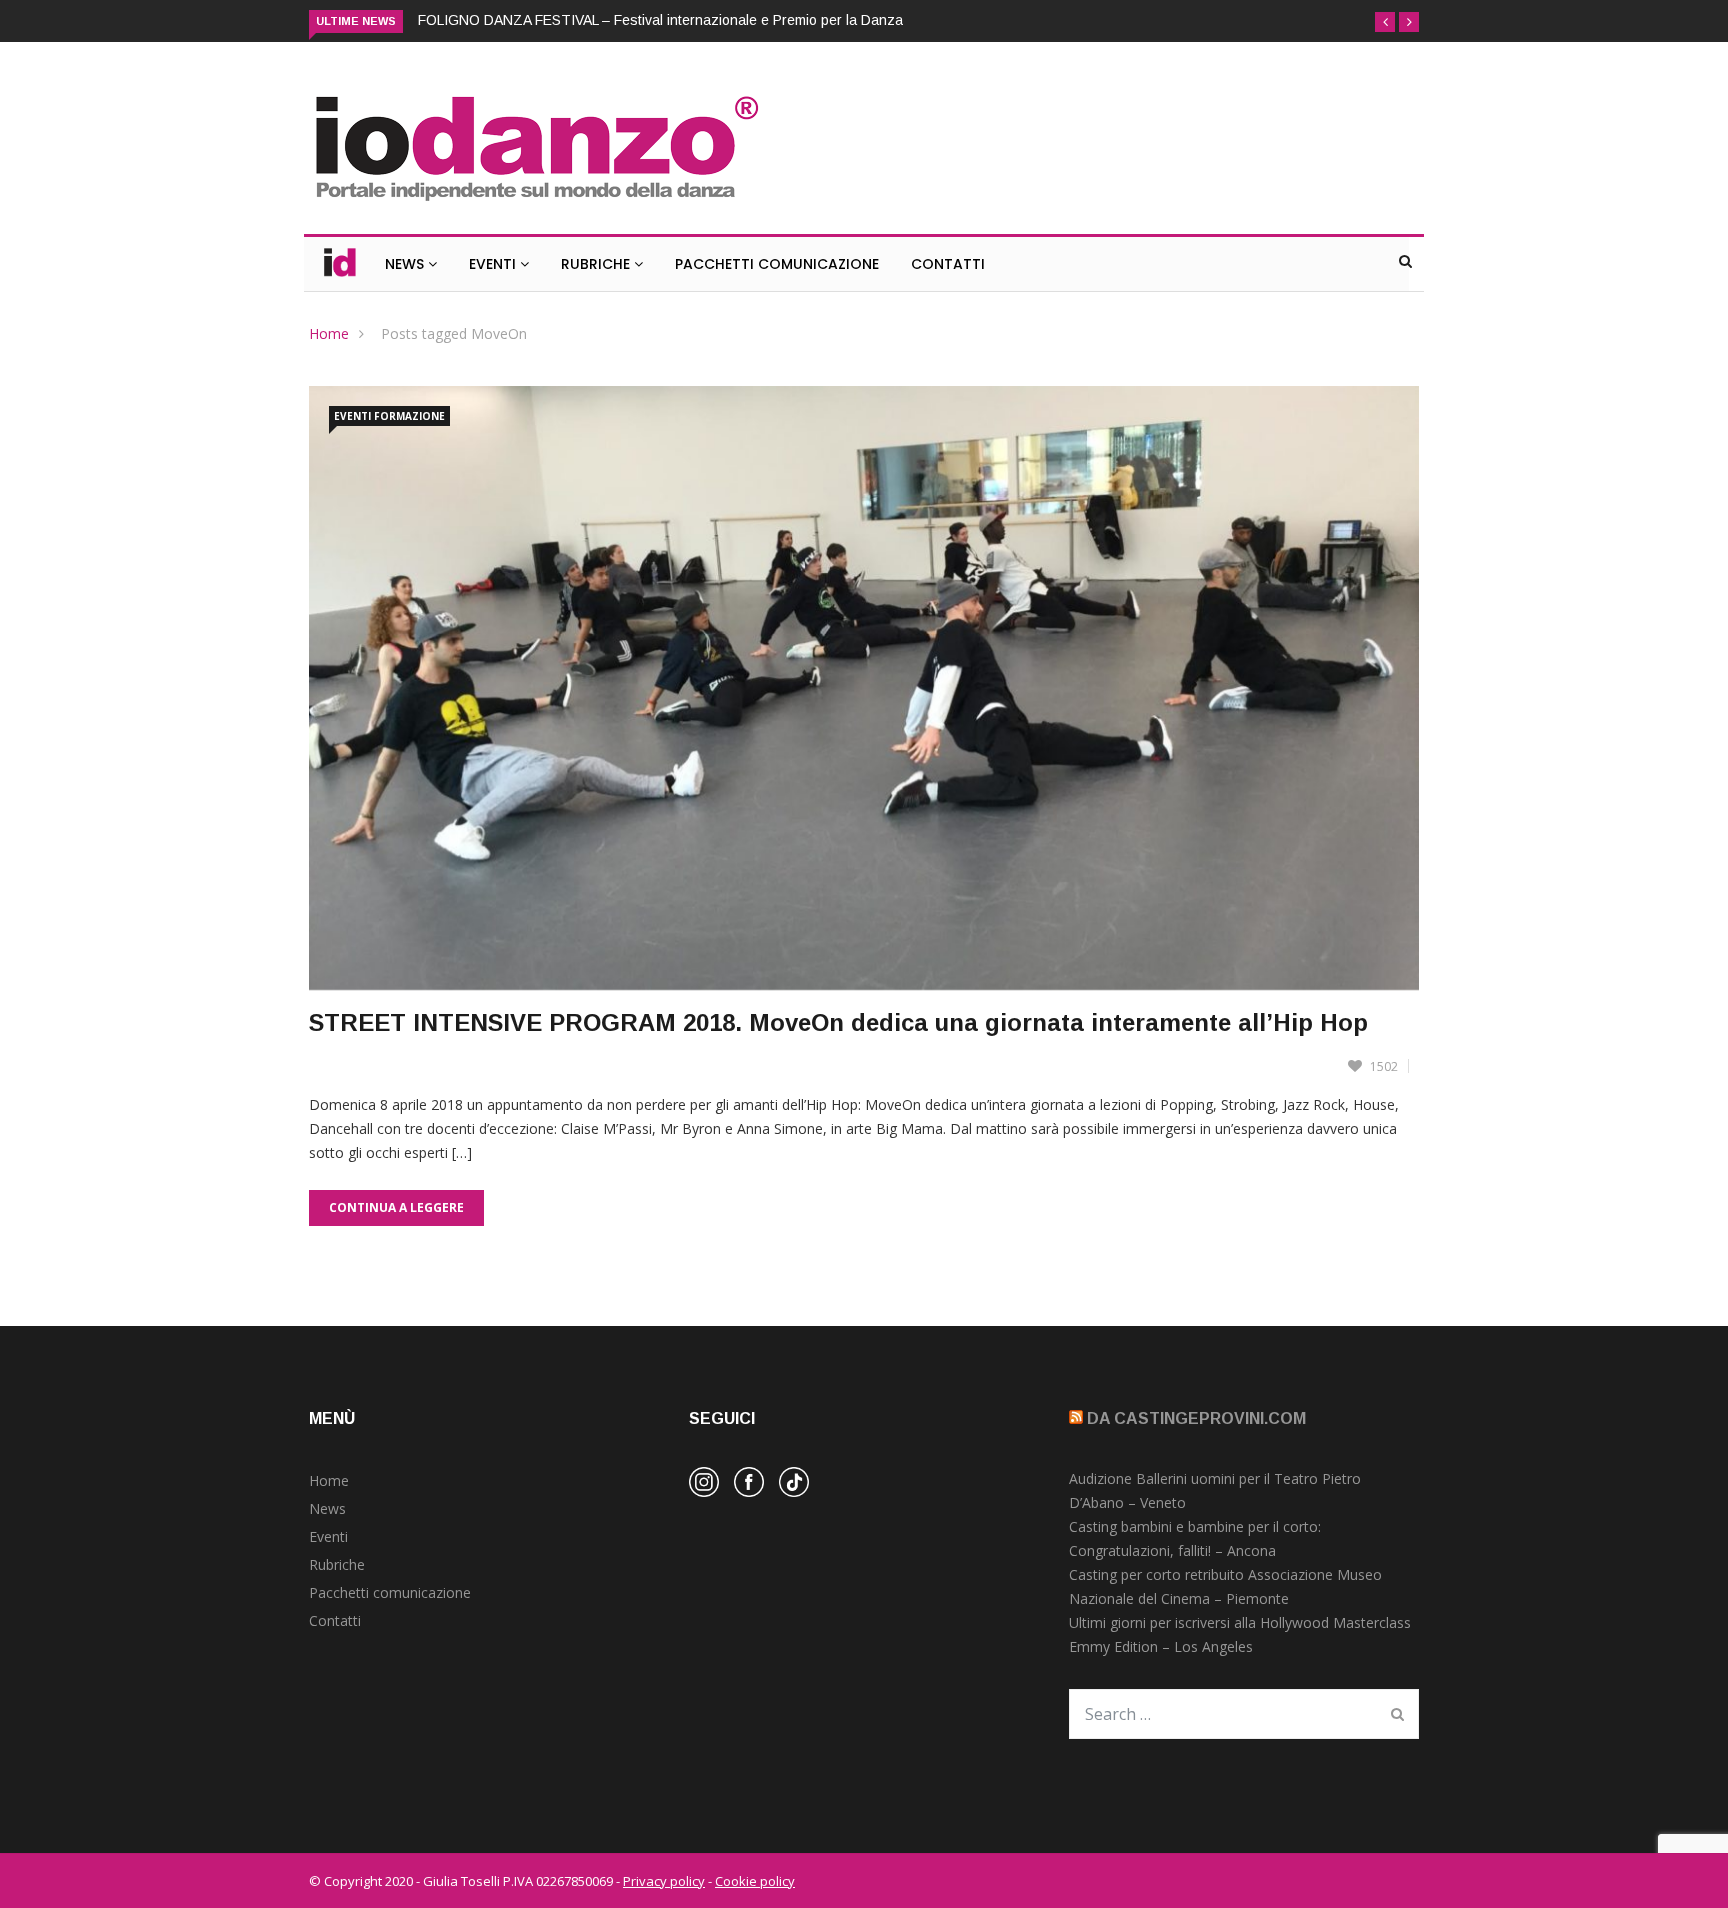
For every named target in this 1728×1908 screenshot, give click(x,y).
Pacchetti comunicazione (390, 1592)
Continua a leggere (396, 1207)
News (406, 264)
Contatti (948, 264)
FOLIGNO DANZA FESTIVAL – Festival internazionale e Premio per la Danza (660, 20)
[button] (1385, 22)
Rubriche (597, 264)
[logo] (535, 203)
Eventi (494, 264)
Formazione (409, 416)
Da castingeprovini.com (1196, 1418)
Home (329, 333)
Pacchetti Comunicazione (777, 264)
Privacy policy (664, 1881)
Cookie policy (755, 1881)
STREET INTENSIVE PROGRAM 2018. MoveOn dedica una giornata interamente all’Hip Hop (838, 1022)
